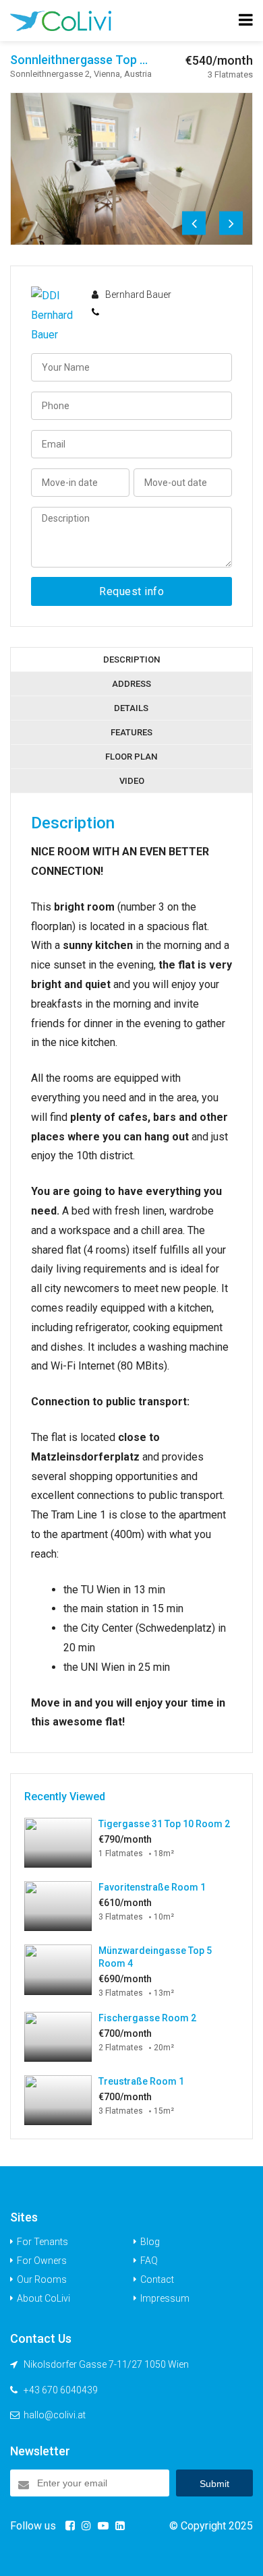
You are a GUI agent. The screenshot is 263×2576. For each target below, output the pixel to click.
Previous (194, 223)
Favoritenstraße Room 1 (152, 1887)
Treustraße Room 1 (141, 2081)
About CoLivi (43, 2298)
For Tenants (42, 2242)
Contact (157, 2279)
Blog (150, 2242)
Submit (214, 2484)
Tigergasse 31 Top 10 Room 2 (164, 1824)
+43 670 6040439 (61, 2390)
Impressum (165, 2298)
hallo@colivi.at (55, 2415)
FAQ (149, 2261)
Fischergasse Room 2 (147, 2018)
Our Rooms (42, 2279)
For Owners (42, 2261)
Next (231, 223)
